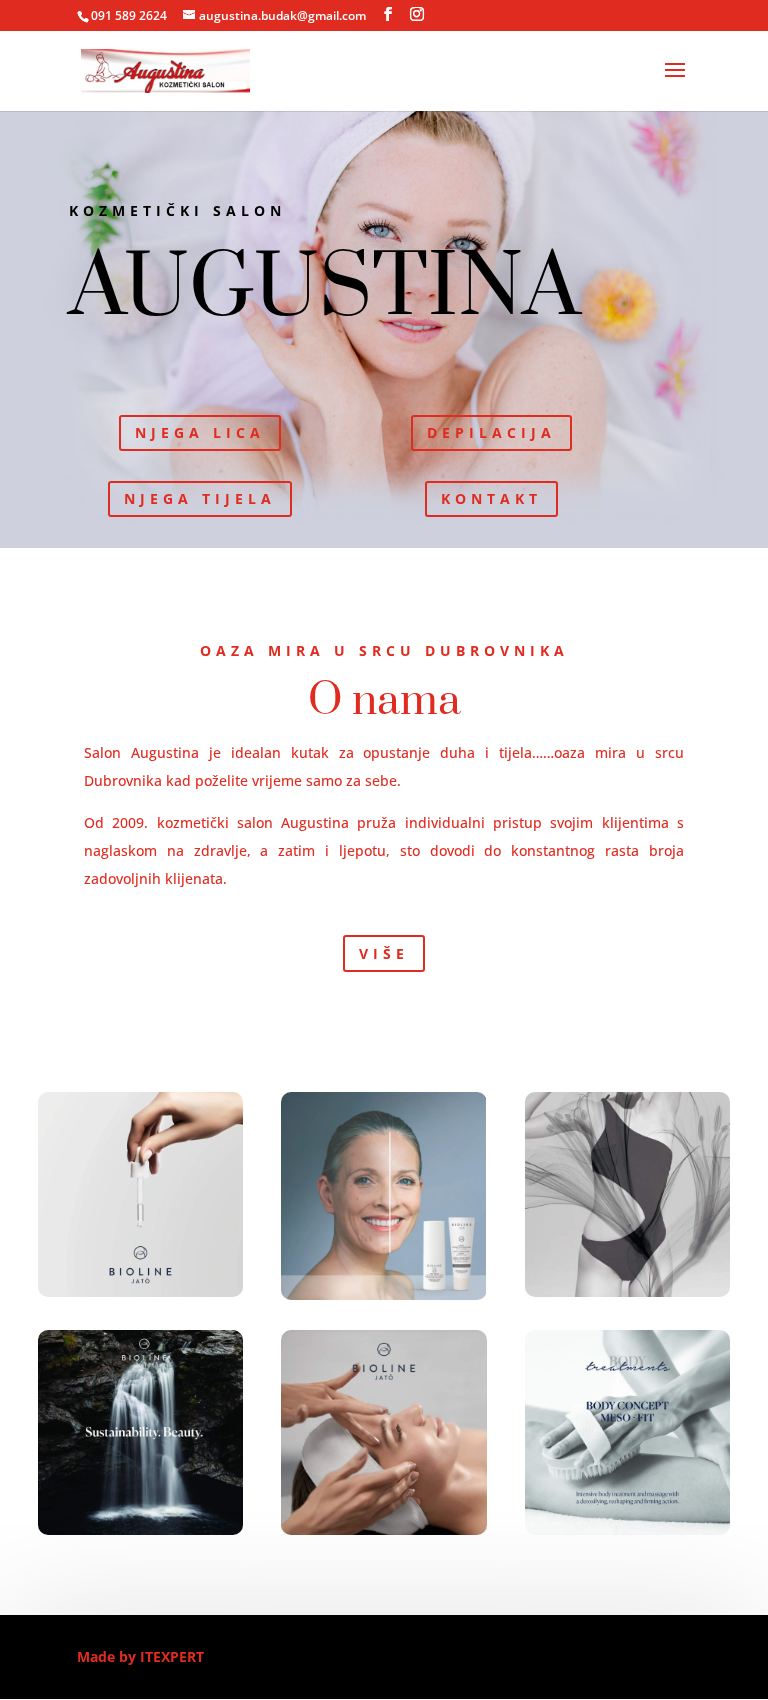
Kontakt (491, 498)
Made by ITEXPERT (140, 1656)
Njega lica (200, 432)
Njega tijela (200, 498)
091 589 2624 (129, 15)
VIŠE (384, 953)
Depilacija (491, 432)
